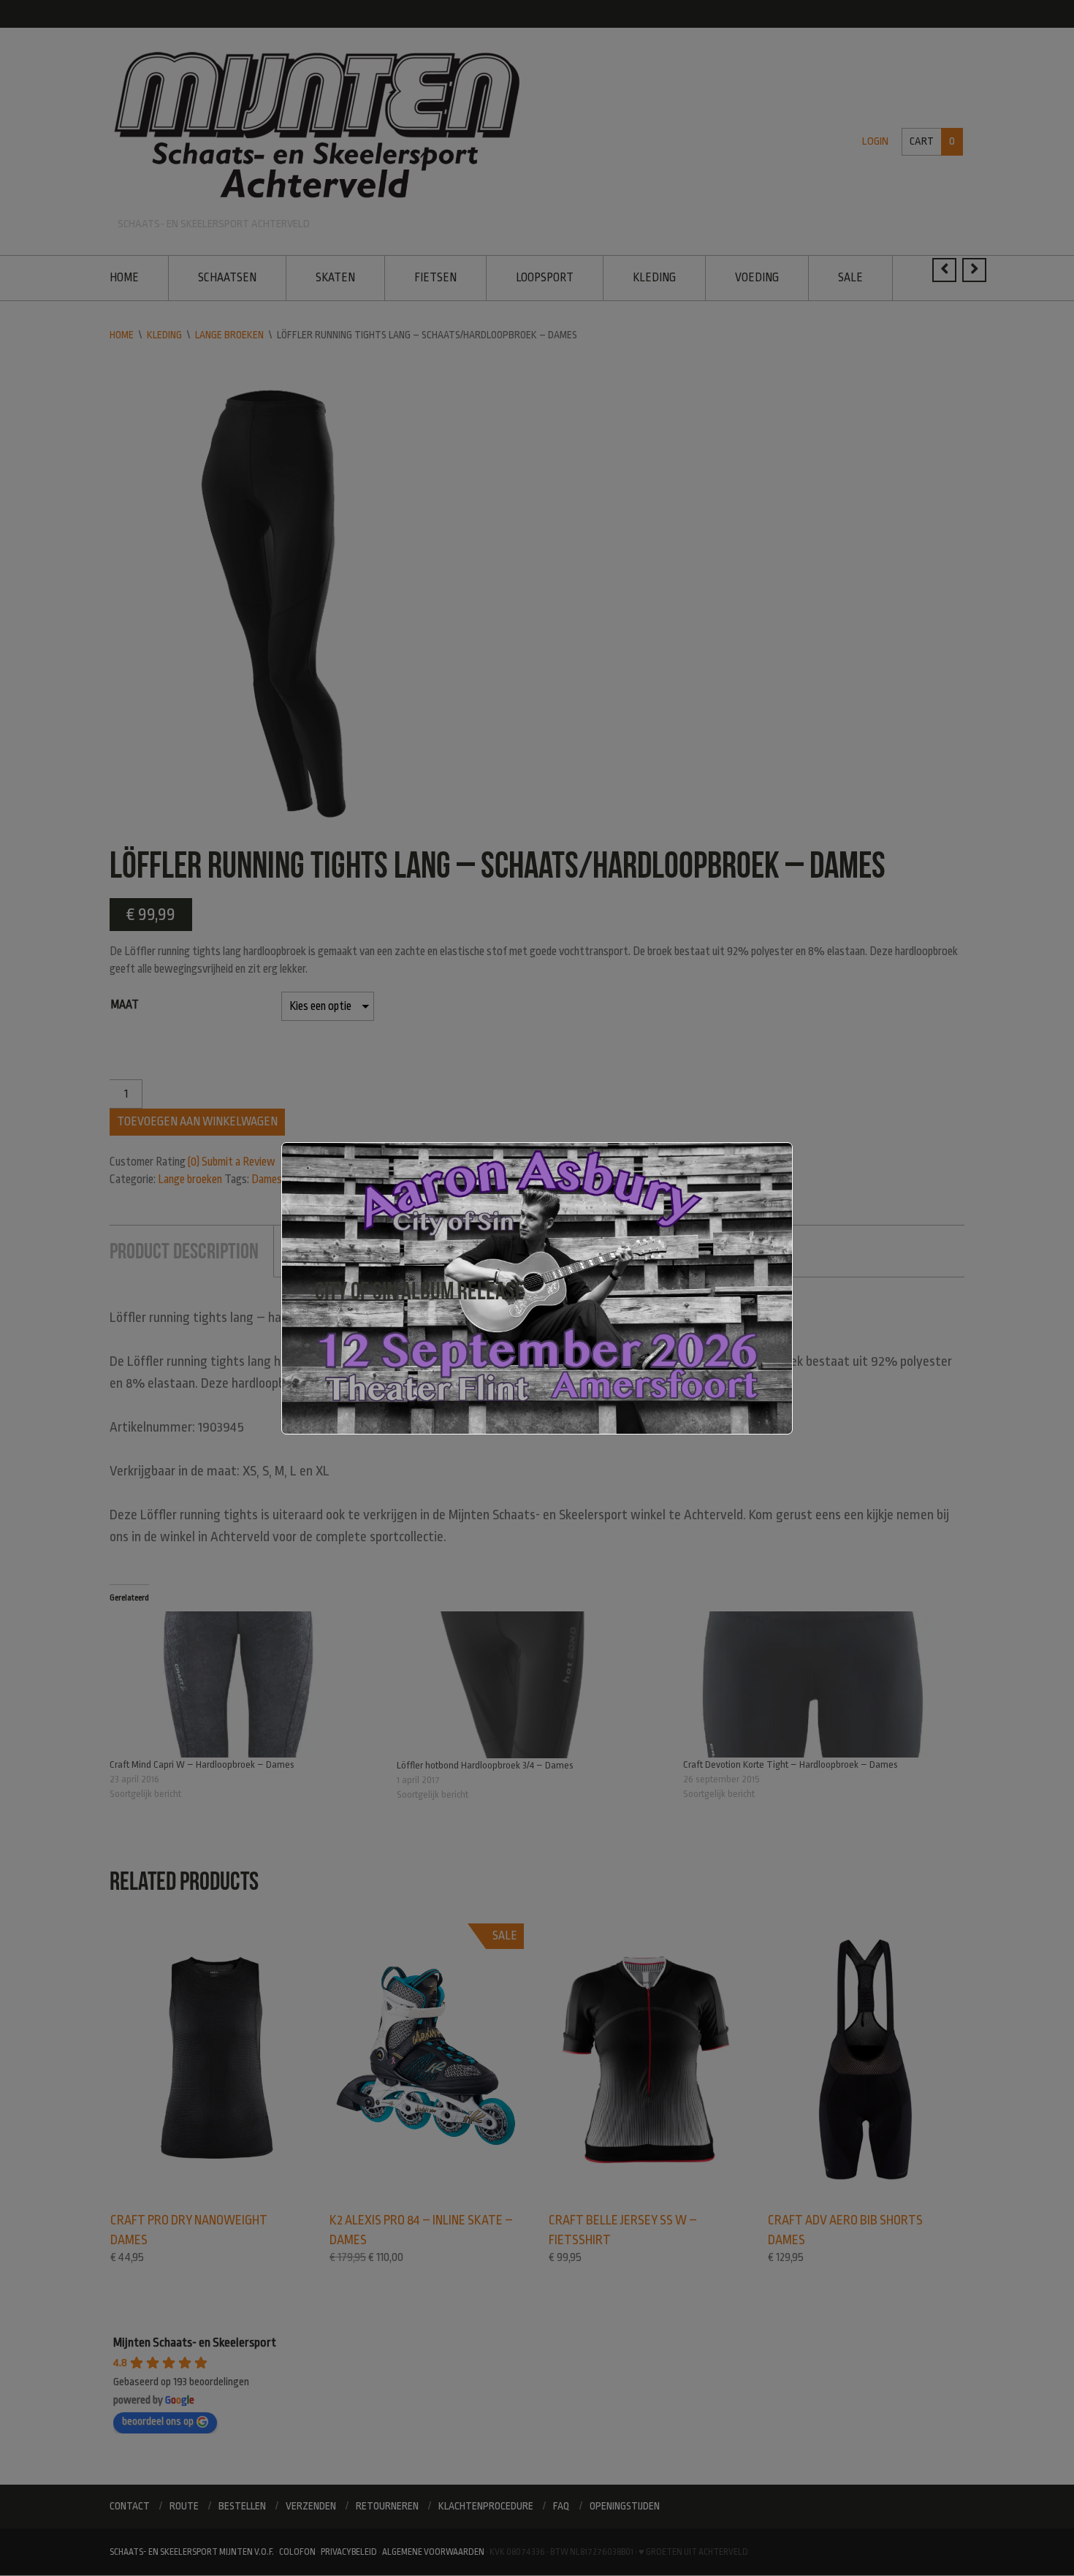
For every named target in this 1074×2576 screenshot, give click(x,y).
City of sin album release (420, 1291)
